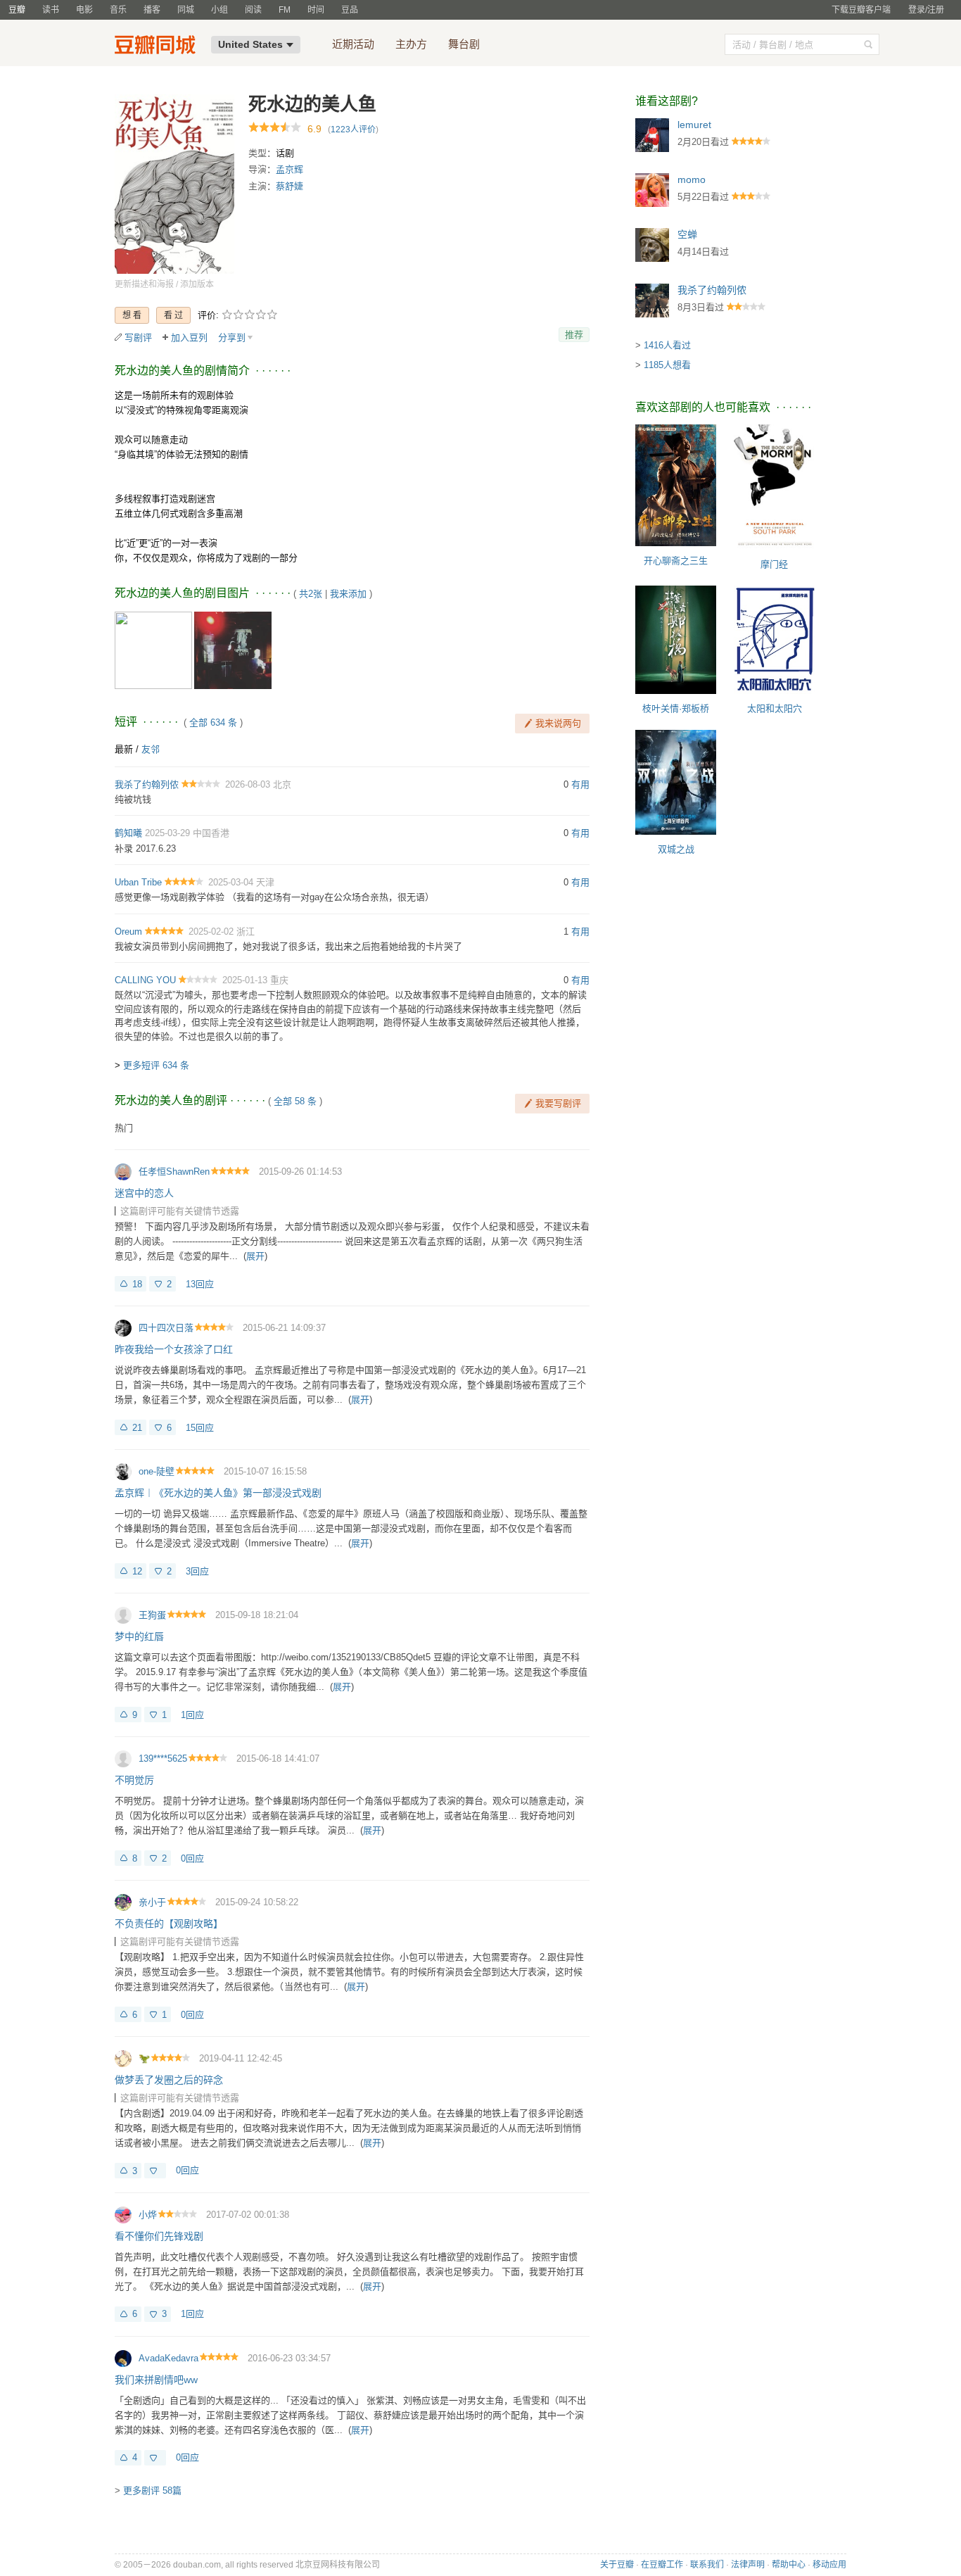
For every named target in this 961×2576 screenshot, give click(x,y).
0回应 (192, 1858)
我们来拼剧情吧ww (156, 2380)
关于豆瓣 (617, 2565)
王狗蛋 (152, 1615)
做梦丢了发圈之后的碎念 (169, 2080)
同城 (186, 10)
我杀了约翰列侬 (147, 784)
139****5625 (163, 1759)
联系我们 (707, 2565)
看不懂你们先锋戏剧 (159, 2236)
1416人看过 (667, 345)
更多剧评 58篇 (152, 2490)
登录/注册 (926, 10)
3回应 (197, 1571)
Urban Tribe (138, 882)
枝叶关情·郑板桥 (676, 708)
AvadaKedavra (168, 2358)
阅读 (253, 10)
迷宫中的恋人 (144, 1193)
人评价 (353, 130)
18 (137, 1284)
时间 (316, 10)
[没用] (155, 2171)
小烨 (148, 2215)
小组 (219, 10)
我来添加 (348, 594)
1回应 (192, 1715)
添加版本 (197, 284)
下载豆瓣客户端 (861, 10)
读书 (51, 10)
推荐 (574, 335)
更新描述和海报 (144, 284)
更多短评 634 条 (156, 1065)
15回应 (200, 1428)
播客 (152, 10)
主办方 (411, 44)
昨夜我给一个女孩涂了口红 (174, 1349)
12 (137, 1571)
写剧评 (138, 337)
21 (137, 1428)
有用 (580, 784)
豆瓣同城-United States (158, 46)
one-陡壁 (157, 1471)
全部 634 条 (213, 722)
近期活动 (353, 44)
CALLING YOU (145, 980)
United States (250, 44)
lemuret (694, 125)
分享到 (232, 337)
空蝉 (687, 234)
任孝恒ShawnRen (174, 1172)
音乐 (118, 10)
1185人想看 (667, 365)
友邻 (151, 749)
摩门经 (774, 564)
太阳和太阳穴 (775, 708)
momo (692, 179)
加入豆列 (189, 337)
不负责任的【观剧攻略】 (169, 1924)
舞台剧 (464, 44)
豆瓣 (17, 10)
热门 (124, 1128)
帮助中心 (789, 2565)
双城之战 (676, 849)
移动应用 (829, 2565)
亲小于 (152, 1902)
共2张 (311, 594)
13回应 (200, 1284)
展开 (255, 1256)
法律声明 (748, 2565)
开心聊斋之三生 (676, 561)
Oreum (128, 932)
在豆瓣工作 (662, 2565)
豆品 (350, 10)
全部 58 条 (295, 1101)
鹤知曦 (128, 833)
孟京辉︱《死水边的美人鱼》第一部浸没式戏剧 (218, 1493)
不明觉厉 (134, 1780)
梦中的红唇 (139, 1636)
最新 (124, 749)
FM (285, 10)
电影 (84, 10)
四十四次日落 (166, 1328)
